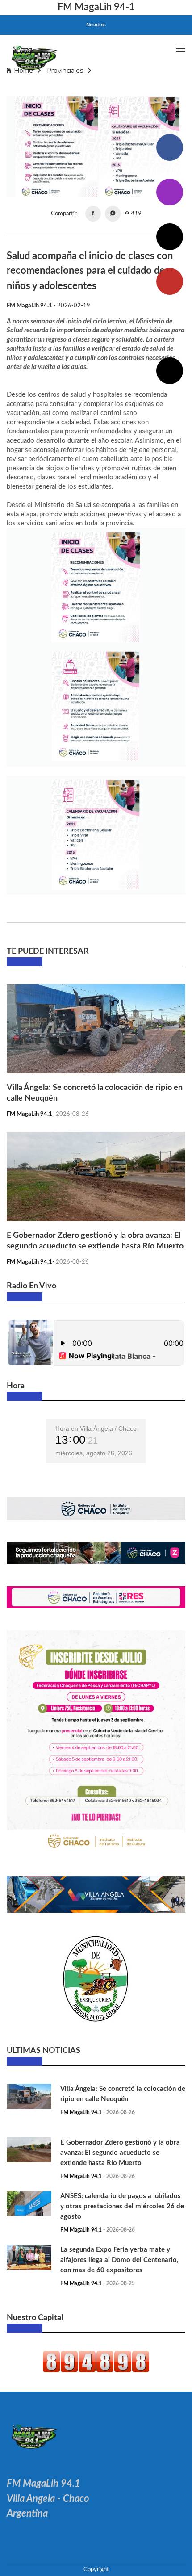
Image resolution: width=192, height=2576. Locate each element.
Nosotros (96, 25)
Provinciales (65, 70)
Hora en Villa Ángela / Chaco (96, 1428)
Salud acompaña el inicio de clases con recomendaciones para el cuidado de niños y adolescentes (94, 87)
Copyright (96, 2569)
